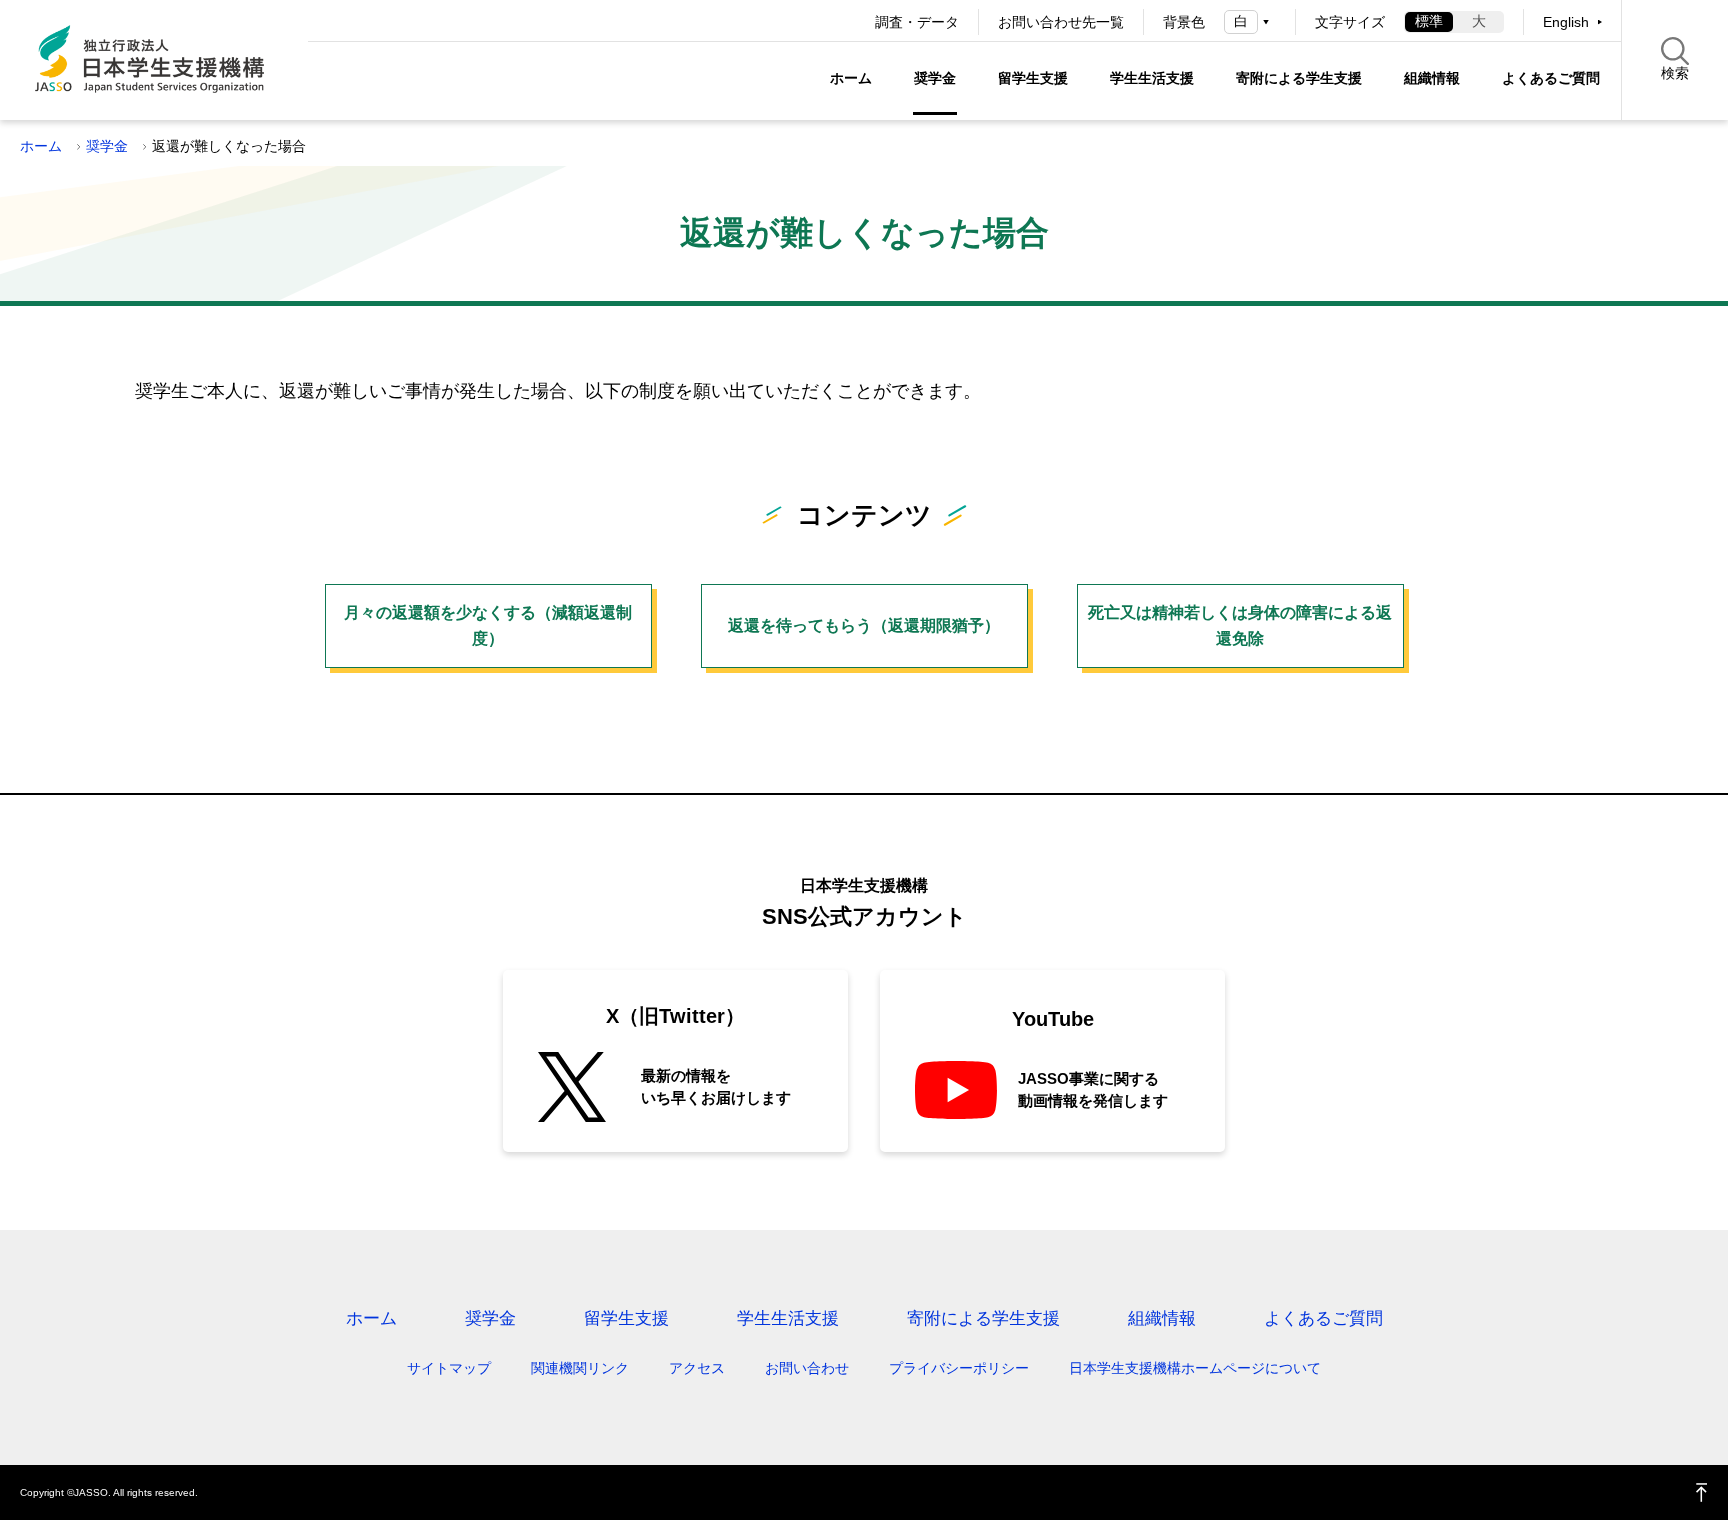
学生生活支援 (1152, 78)
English (1566, 22)
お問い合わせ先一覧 (1061, 22)
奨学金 (935, 78)
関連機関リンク (580, 1368)
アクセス (697, 1368)
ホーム (851, 78)
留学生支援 (1033, 78)
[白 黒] (1250, 21)
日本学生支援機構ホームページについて (1195, 1368)
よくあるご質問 (1551, 78)
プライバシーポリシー (959, 1368)
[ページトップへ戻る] (1702, 1492)
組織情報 (1432, 78)
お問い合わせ (807, 1368)
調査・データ (917, 22)
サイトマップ (449, 1368)
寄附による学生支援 (1299, 78)
